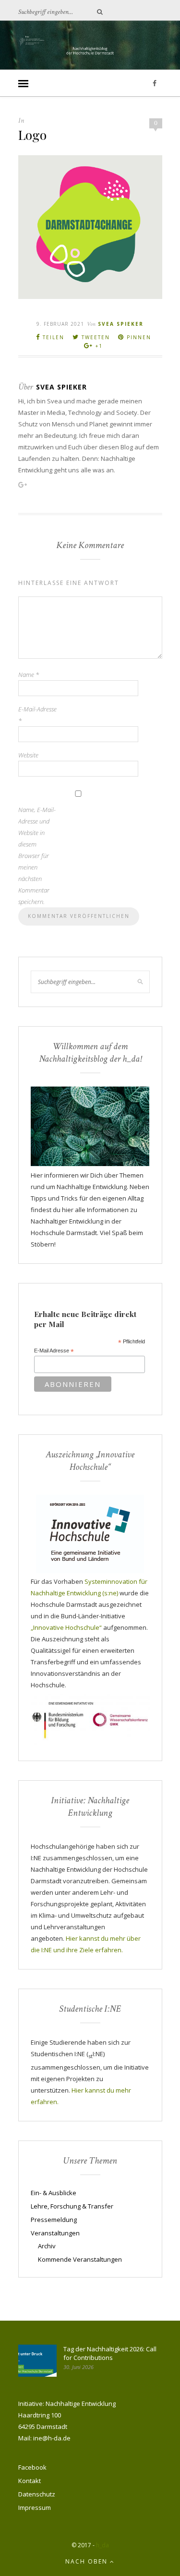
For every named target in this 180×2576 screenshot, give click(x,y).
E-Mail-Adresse (37, 715)
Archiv (47, 2246)
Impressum (35, 2507)
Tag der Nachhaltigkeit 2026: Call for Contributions (110, 2353)
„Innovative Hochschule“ (66, 1627)
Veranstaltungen (55, 2233)
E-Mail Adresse (54, 1351)
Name (29, 675)
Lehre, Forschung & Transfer (72, 2206)
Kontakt (30, 2481)
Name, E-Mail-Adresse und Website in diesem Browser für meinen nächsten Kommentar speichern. (37, 856)
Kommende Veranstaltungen (80, 2259)
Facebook (32, 2467)
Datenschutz (37, 2494)
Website (28, 755)
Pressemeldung (54, 2220)
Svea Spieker (121, 324)
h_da (102, 2545)
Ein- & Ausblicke (54, 2193)
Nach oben (88, 2561)
